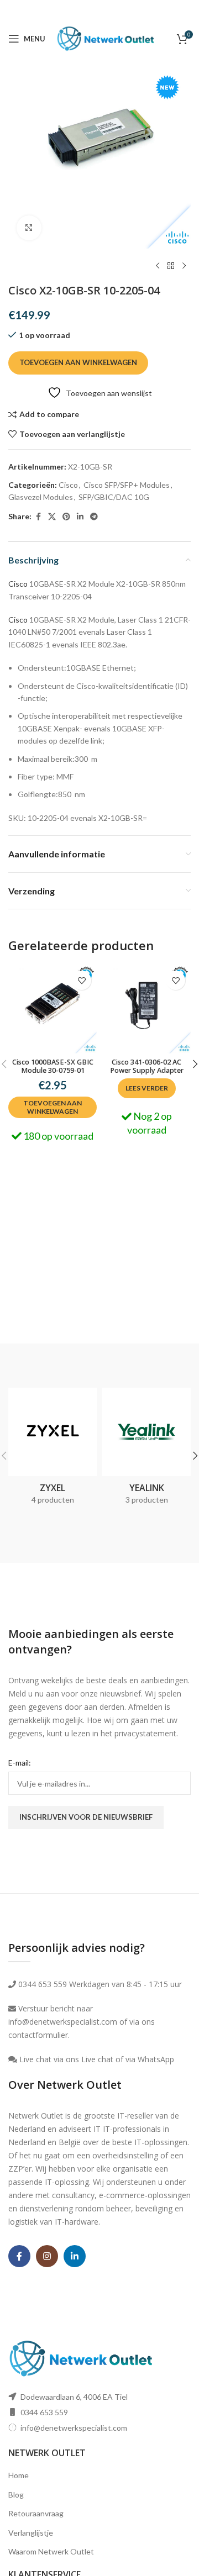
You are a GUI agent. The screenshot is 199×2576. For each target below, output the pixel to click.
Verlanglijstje (31, 2533)
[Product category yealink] (146, 1450)
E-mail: (20, 1763)
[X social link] (52, 517)
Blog (16, 2495)
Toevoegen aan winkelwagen (78, 362)
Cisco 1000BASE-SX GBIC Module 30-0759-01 (53, 1066)
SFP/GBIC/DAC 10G (114, 497)
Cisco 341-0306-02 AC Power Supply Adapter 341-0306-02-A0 (147, 1070)
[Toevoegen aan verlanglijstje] (82, 980)
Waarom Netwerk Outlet (51, 2551)
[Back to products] (171, 266)
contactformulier (38, 2035)
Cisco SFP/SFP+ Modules (127, 485)
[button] (53, 1107)
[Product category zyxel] (53, 1450)
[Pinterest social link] (66, 517)
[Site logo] (106, 38)
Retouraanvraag (36, 2513)
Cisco (68, 485)
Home (19, 2475)
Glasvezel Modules (41, 497)
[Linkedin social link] (80, 517)
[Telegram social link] (94, 517)
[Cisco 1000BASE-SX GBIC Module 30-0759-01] (53, 1009)
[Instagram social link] (47, 2256)
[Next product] (184, 266)
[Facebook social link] (38, 517)
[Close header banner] (185, 11)
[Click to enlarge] (29, 228)
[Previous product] (158, 266)
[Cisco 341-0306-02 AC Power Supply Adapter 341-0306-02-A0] (146, 1009)
